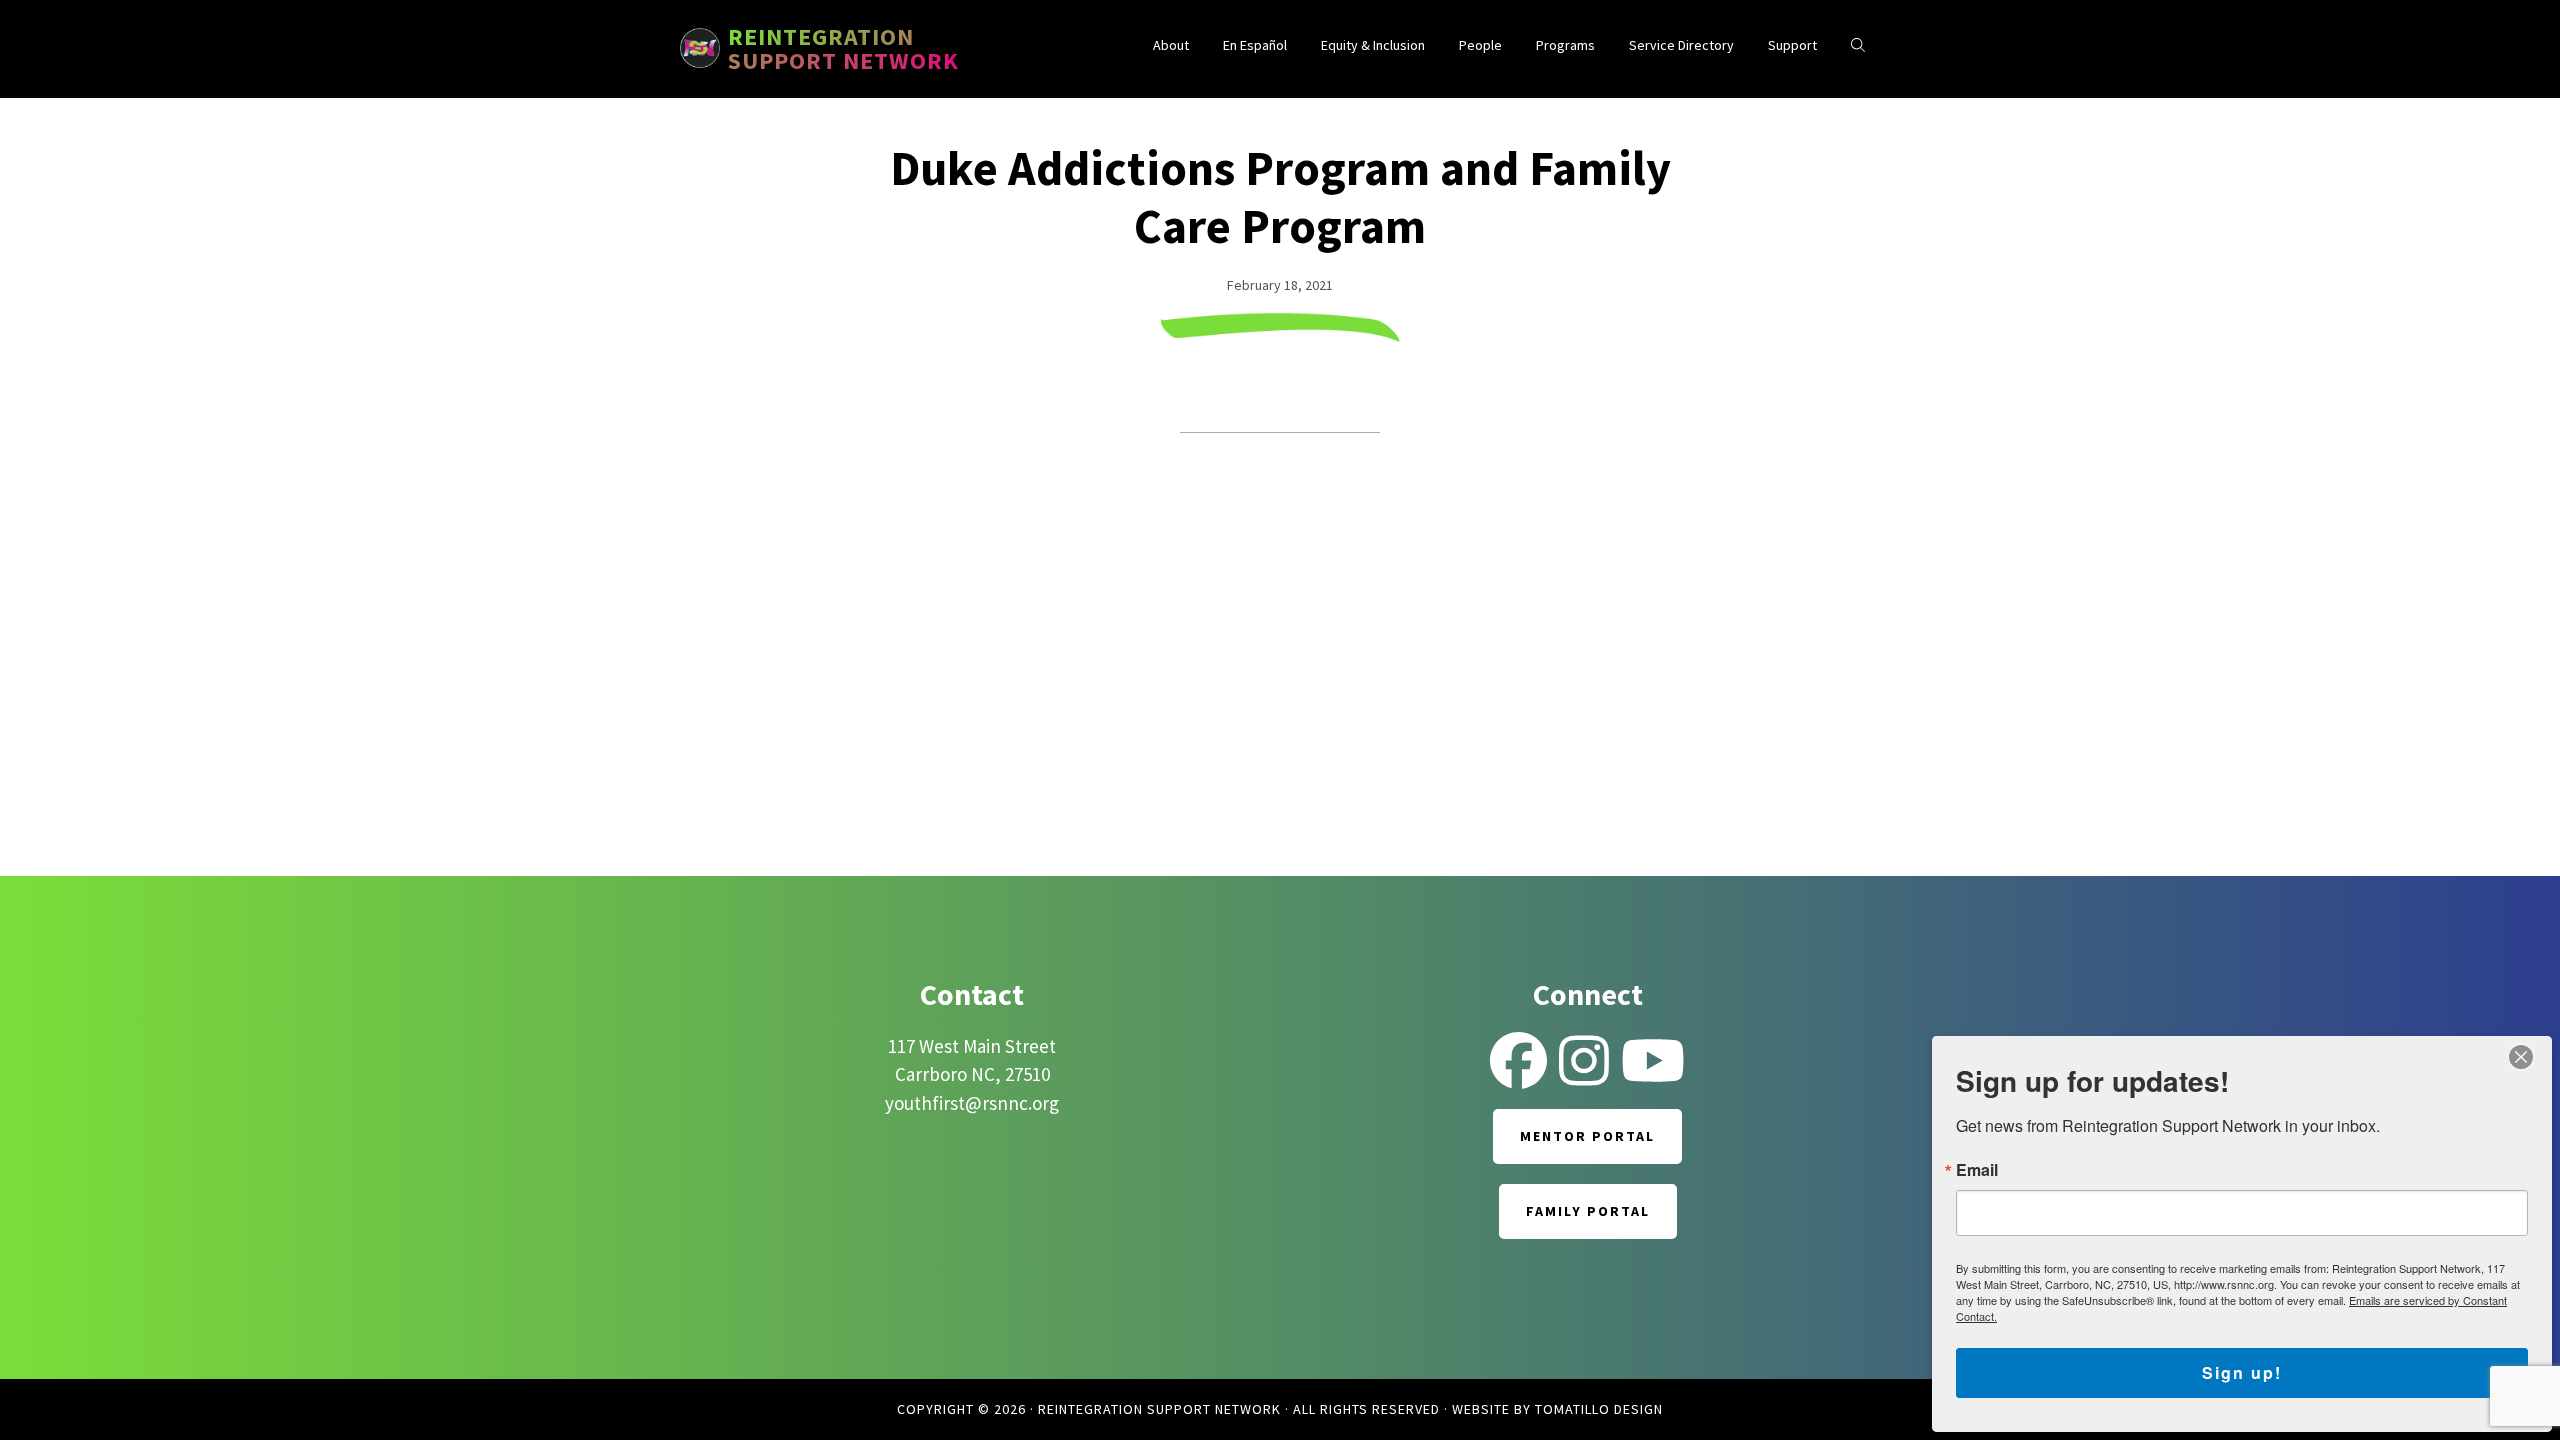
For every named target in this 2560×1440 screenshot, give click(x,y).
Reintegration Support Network (843, 48)
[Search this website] (1858, 46)
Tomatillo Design (1599, 1409)
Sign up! (2242, 1372)
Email (1977, 1170)
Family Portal (1588, 1211)
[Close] (2521, 1057)
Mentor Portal (1587, 1136)
